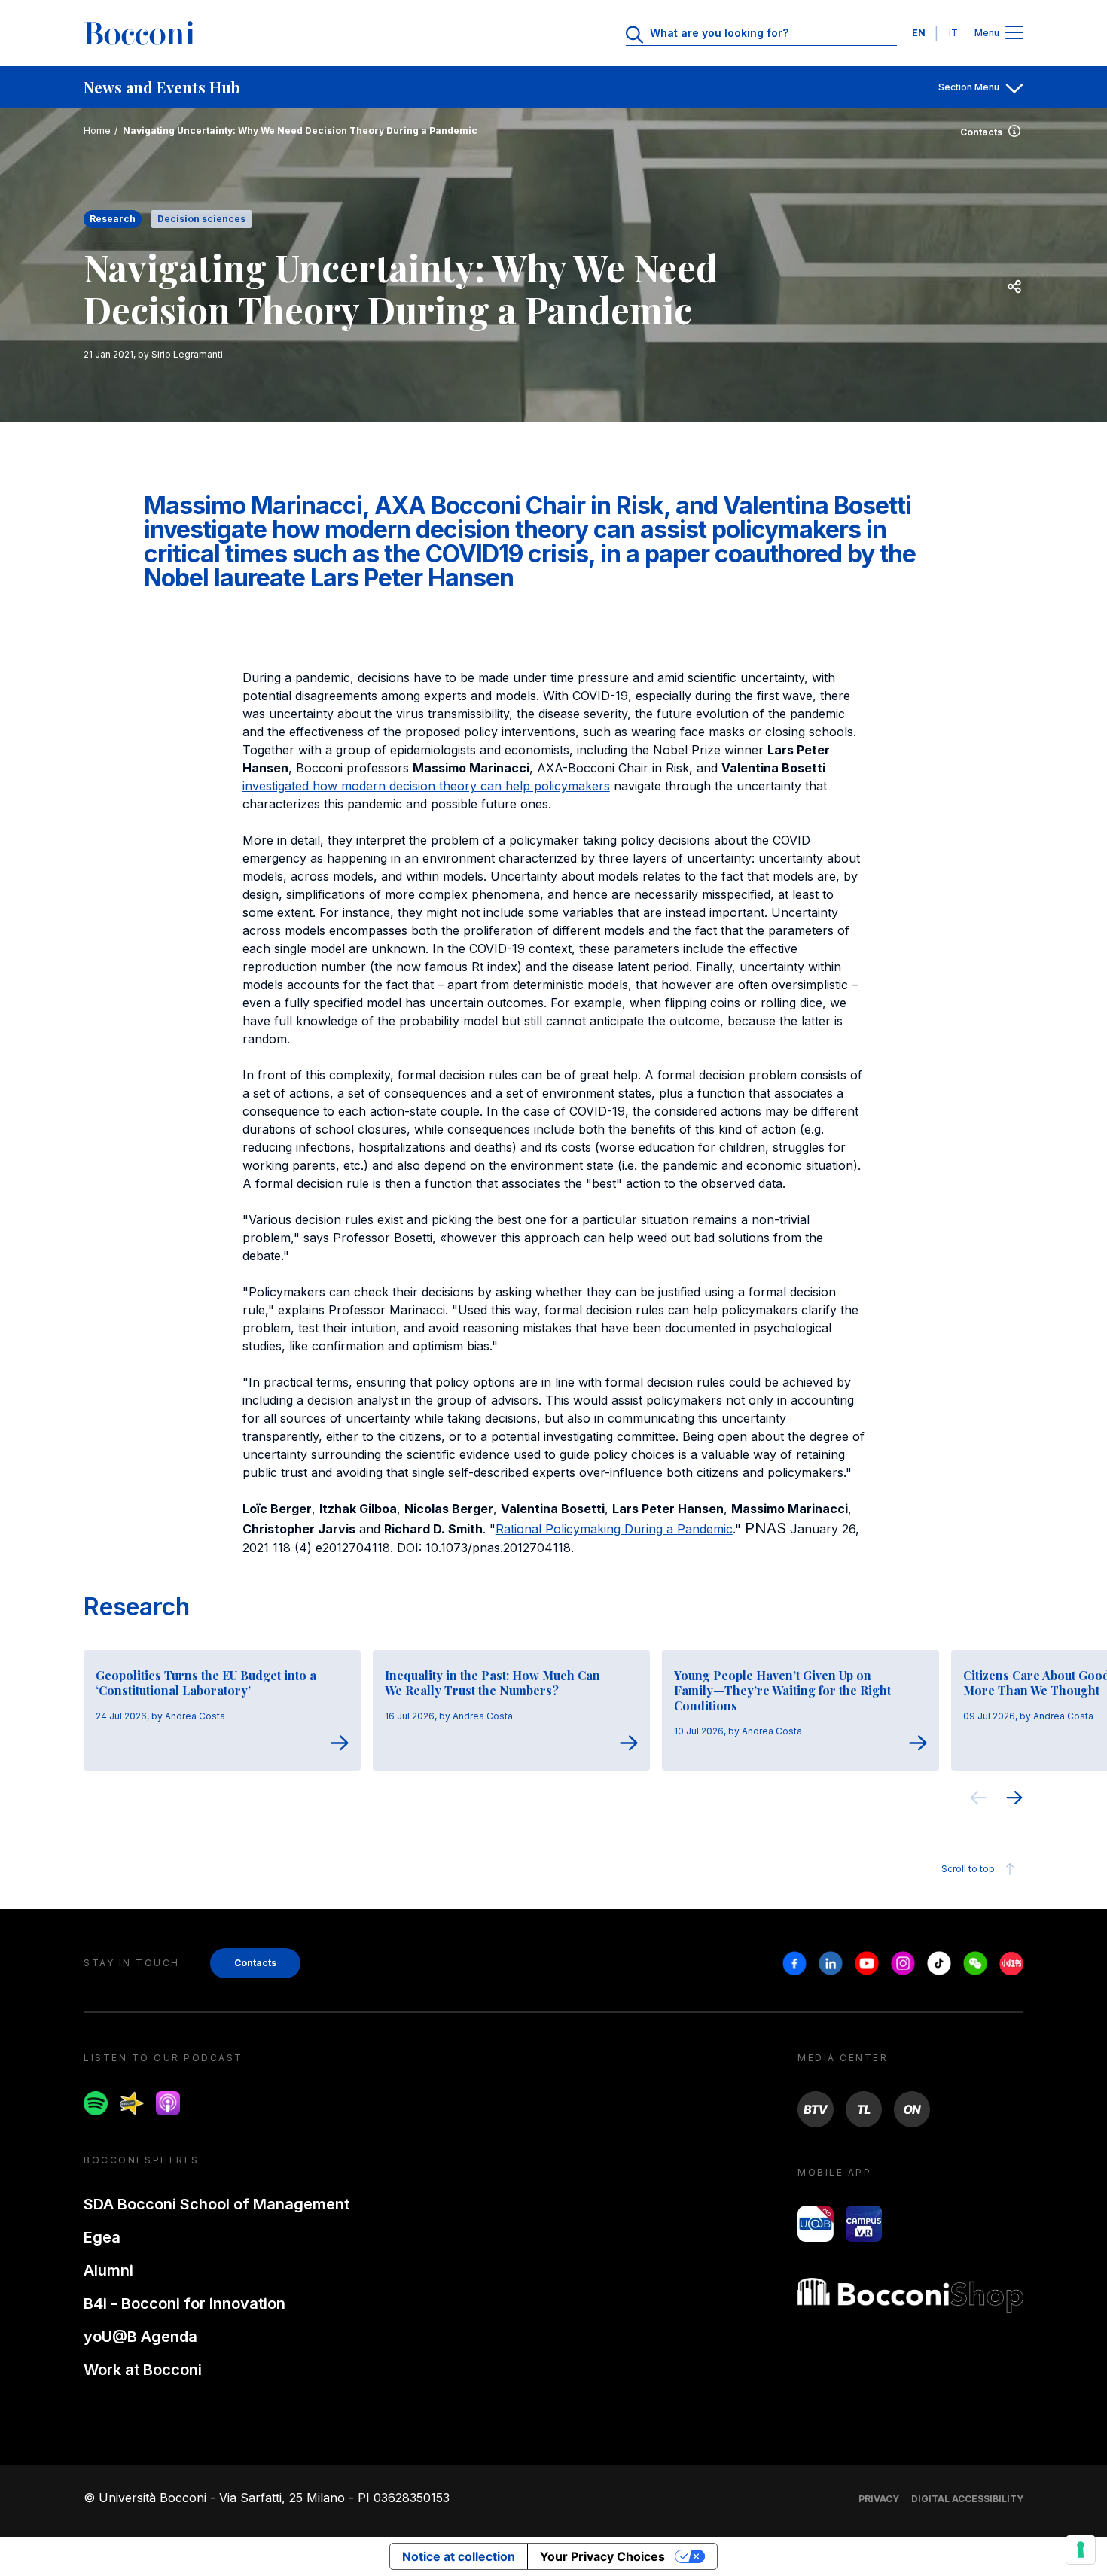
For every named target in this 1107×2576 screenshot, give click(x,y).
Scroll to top (968, 1869)
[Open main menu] (1014, 33)
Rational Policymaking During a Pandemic (614, 1529)
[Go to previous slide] (978, 1800)
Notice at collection (459, 2556)
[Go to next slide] (1014, 1800)
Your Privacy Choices (602, 2556)
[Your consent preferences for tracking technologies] (1081, 2550)
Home (97, 131)
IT (953, 33)
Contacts (981, 132)
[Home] (139, 33)
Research (137, 1607)
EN (919, 33)
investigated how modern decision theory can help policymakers (426, 786)
